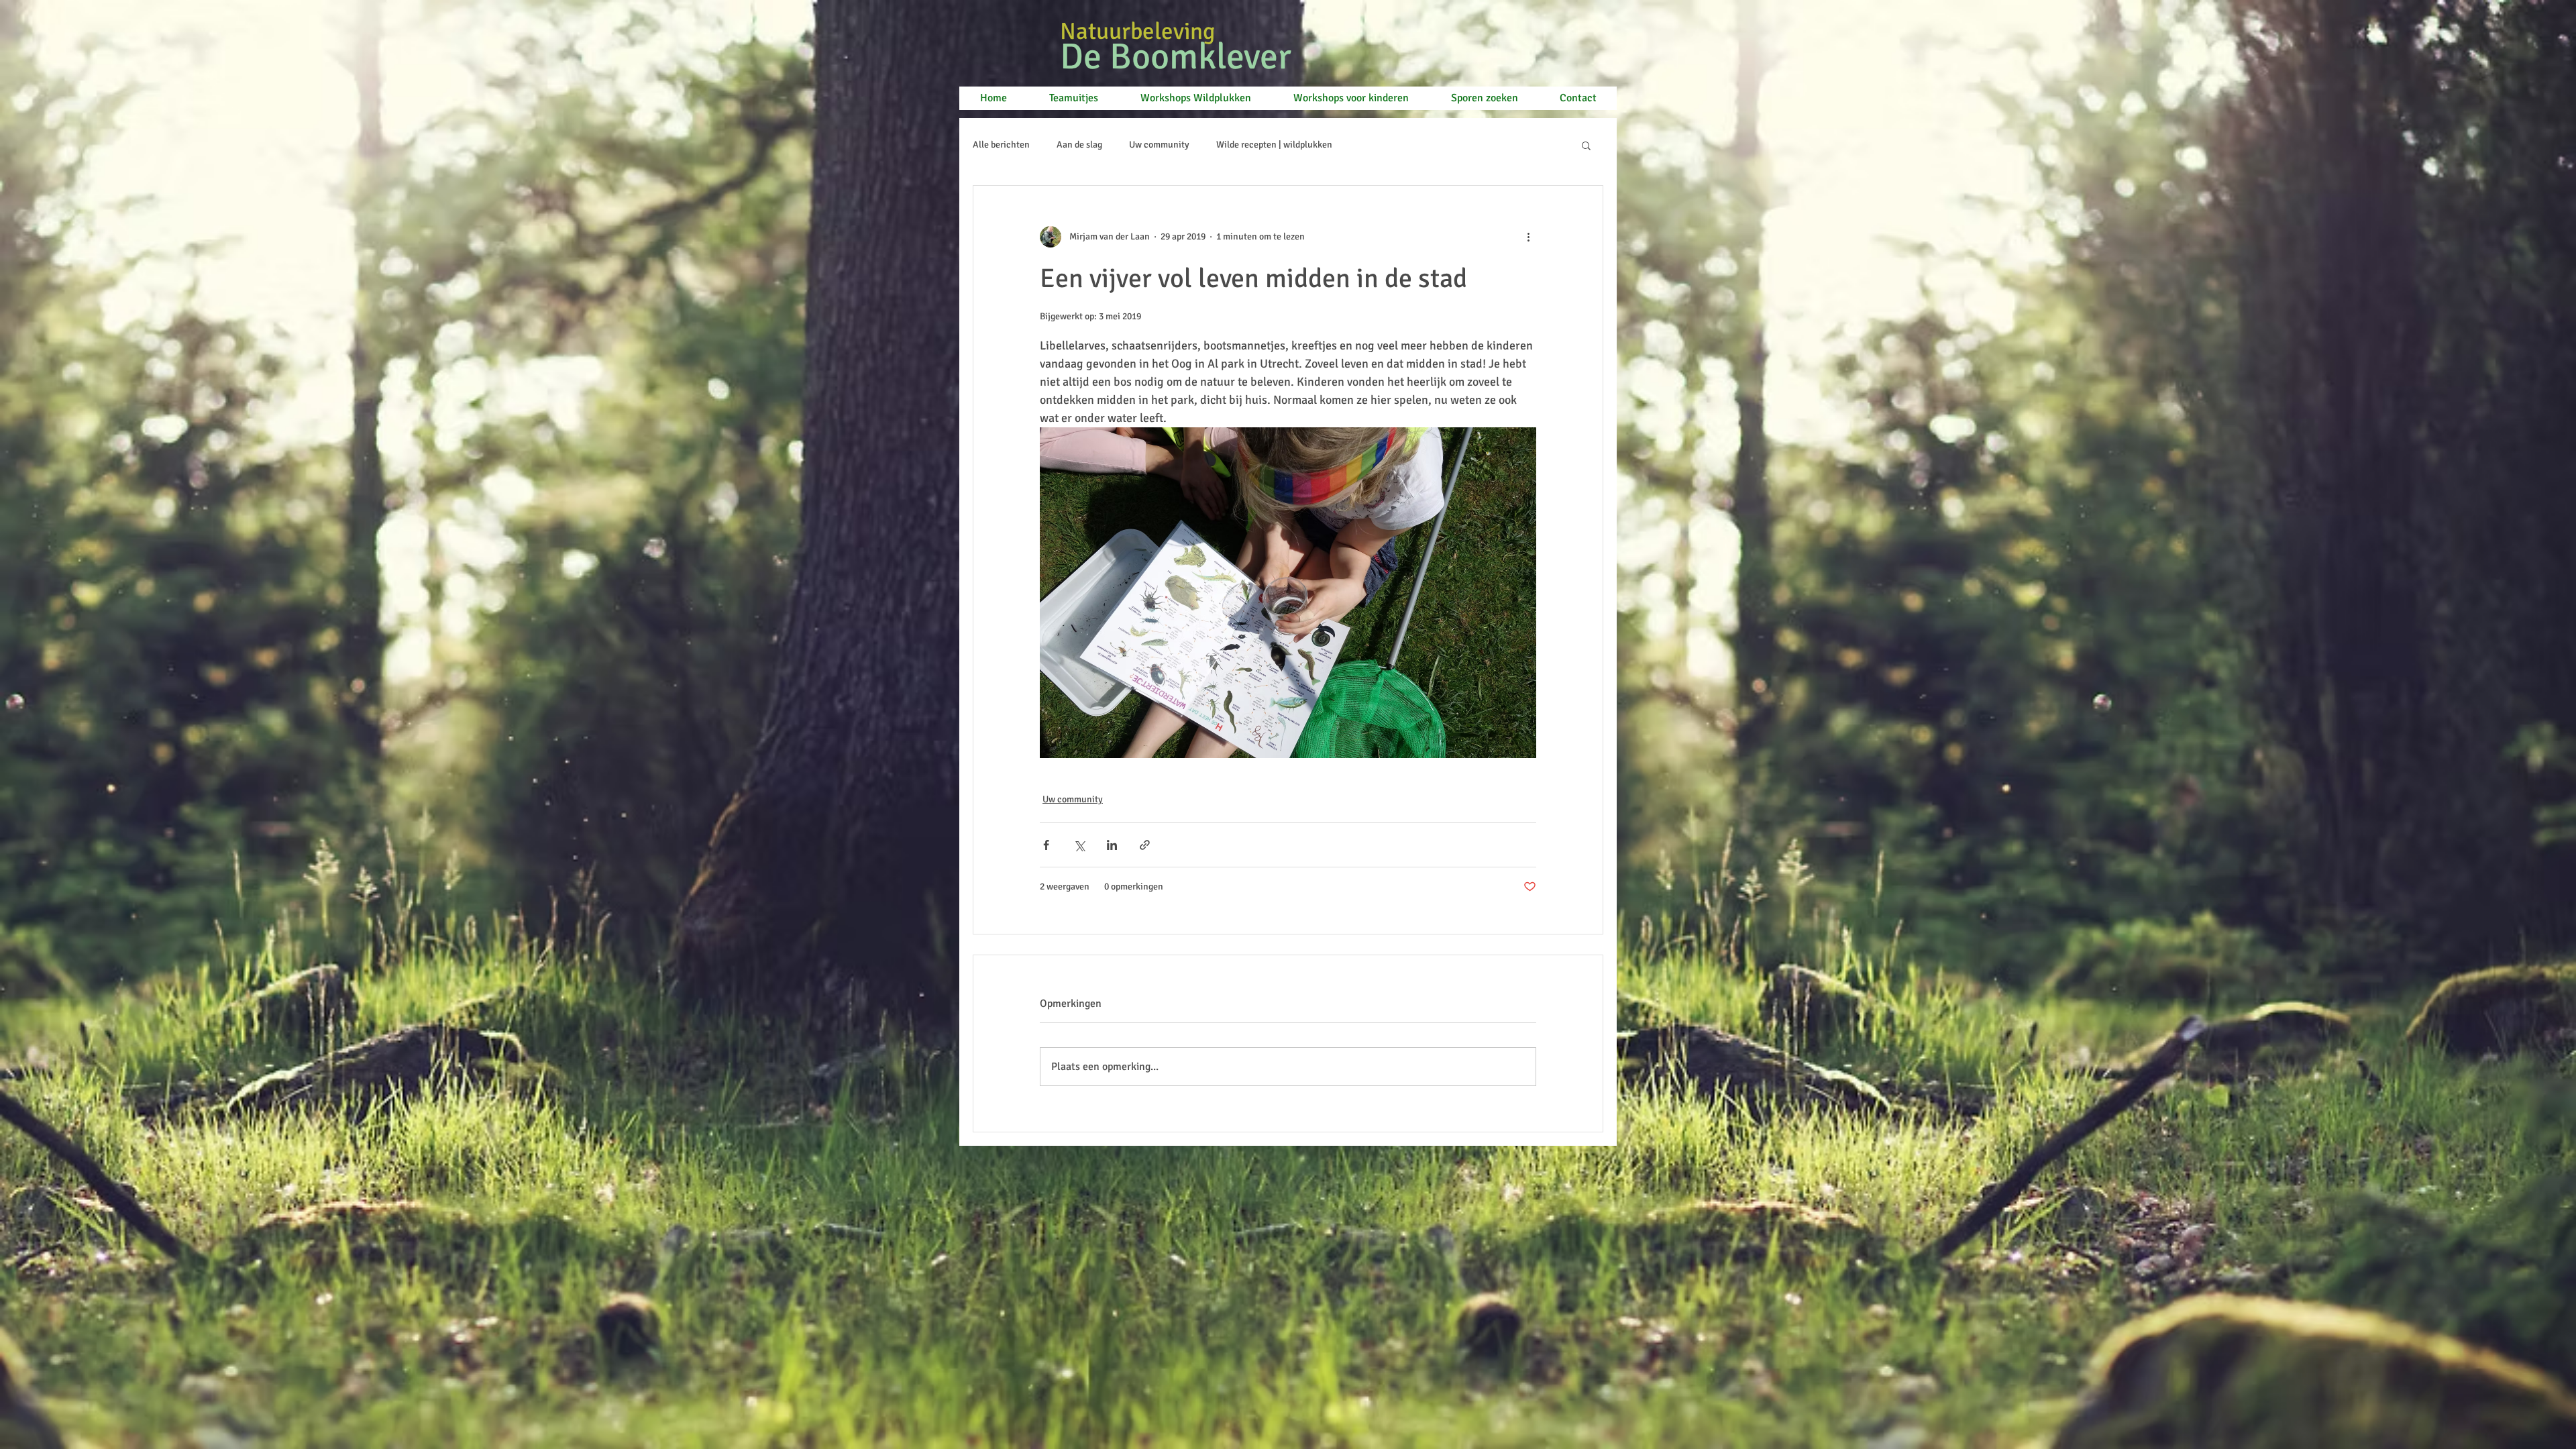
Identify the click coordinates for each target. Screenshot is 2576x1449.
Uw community (1159, 145)
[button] (1586, 145)
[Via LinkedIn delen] (1112, 845)
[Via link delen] (1145, 845)
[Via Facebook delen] (1046, 845)
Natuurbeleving (1140, 31)
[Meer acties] (1528, 237)
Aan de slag (1079, 145)
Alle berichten (1001, 145)
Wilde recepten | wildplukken (1274, 145)
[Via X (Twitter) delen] (1079, 845)
